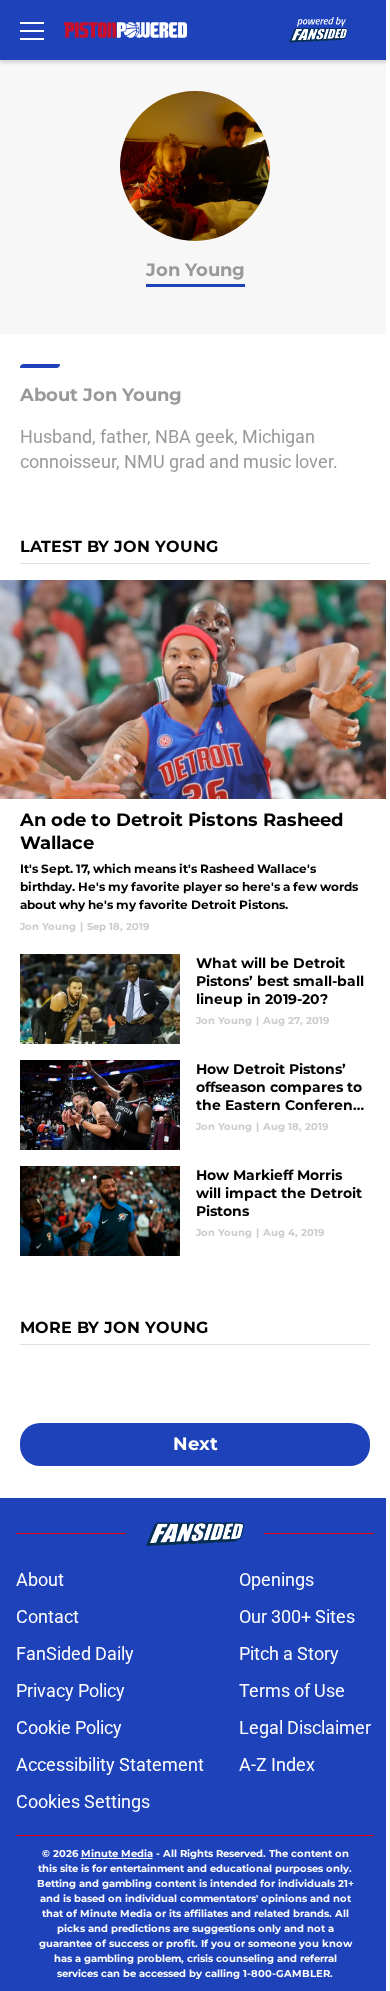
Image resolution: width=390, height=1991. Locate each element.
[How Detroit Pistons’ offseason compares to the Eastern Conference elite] (195, 1105)
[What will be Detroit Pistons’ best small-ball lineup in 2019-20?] (195, 999)
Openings (276, 1579)
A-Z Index (277, 1764)
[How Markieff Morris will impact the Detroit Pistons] (195, 1211)
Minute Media (117, 1853)
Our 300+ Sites (297, 1616)
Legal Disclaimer (305, 1727)
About (40, 1579)
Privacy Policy (70, 1690)
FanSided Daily (75, 1653)
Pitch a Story (289, 1653)
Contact (47, 1616)
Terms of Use (292, 1690)
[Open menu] (32, 30)
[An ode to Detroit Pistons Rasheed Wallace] (195, 757)
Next (195, 1444)
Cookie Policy (69, 1727)
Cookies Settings (83, 1801)
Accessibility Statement (110, 1764)
